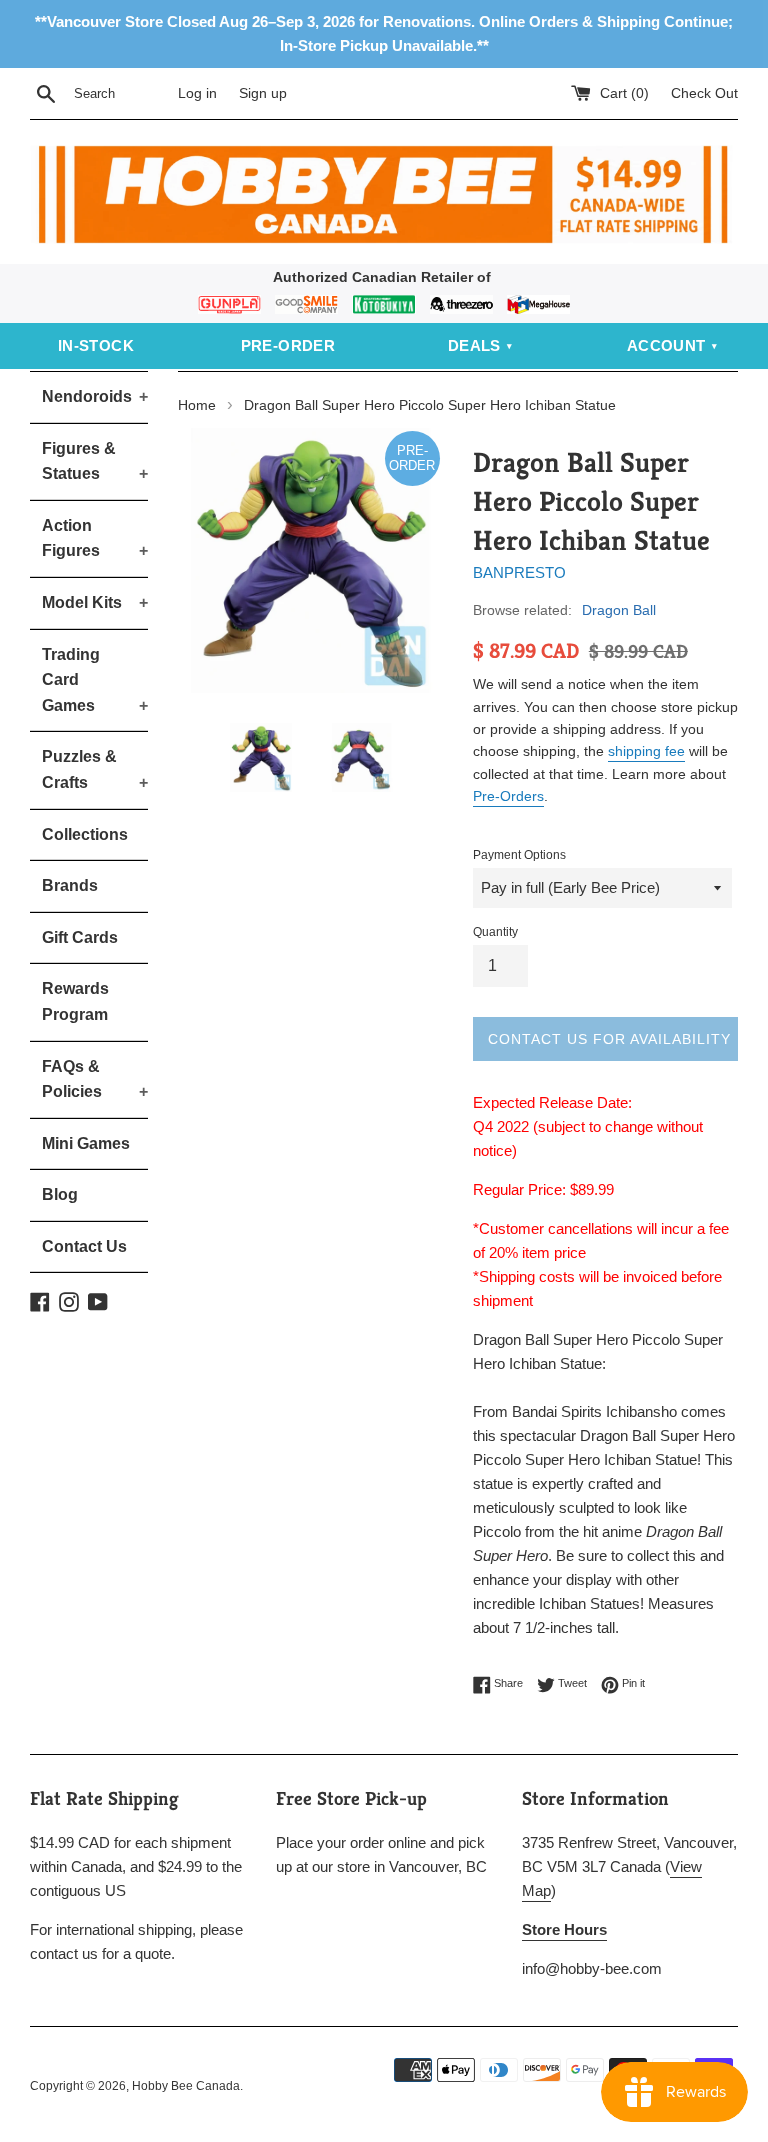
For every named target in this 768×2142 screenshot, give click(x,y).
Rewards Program (75, 1001)
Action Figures (95, 538)
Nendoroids (95, 396)
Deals (474, 345)
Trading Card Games (95, 680)
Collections (85, 834)
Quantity (495, 932)
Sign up (263, 93)
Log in (197, 93)
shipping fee (646, 751)
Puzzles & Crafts (95, 769)
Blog (60, 1194)
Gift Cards (80, 937)
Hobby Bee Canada (186, 2086)
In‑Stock (96, 345)
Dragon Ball (619, 610)
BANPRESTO (519, 572)
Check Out (704, 93)
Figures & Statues (95, 461)
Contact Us (84, 1246)
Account (666, 345)
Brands (70, 885)
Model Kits (95, 602)
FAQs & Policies (95, 1079)
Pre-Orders (508, 796)
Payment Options (519, 855)
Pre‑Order (288, 345)
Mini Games (86, 1143)
